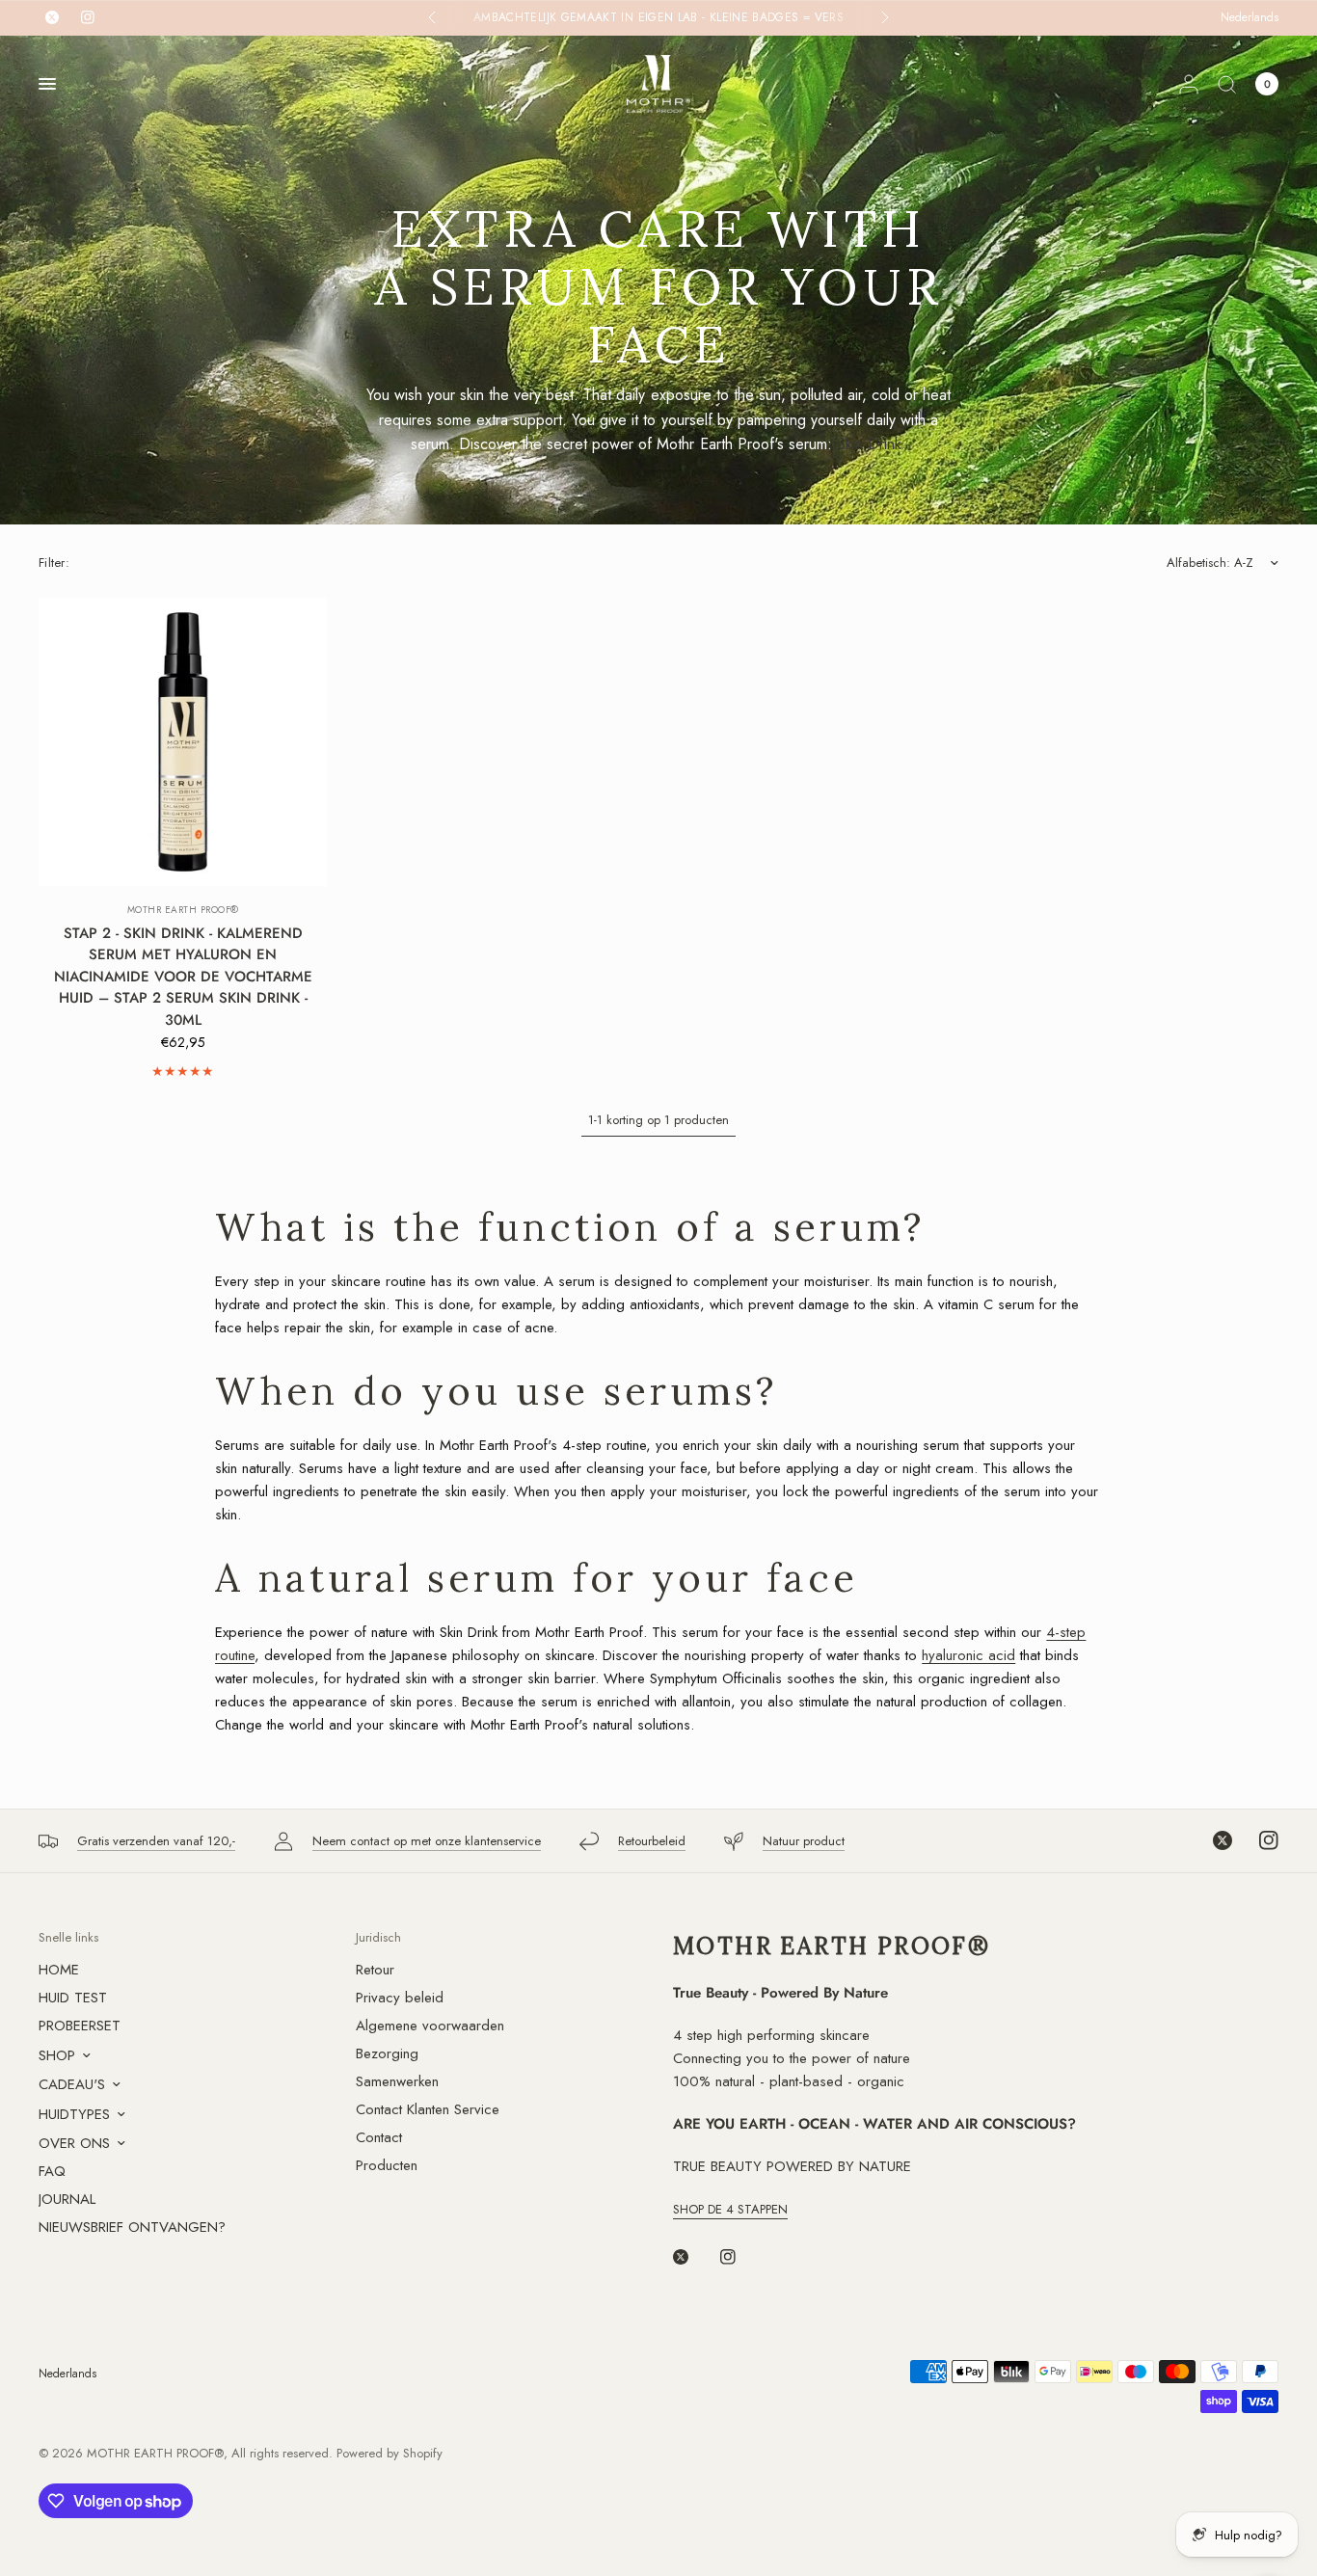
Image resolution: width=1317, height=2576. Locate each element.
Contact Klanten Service (428, 2109)
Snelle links (68, 1937)
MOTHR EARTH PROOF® (183, 910)
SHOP (57, 2055)
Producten (387, 2165)
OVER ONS (74, 2143)
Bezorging (387, 2053)
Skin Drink (869, 444)
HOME (59, 1970)
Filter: (54, 563)
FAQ (52, 2171)
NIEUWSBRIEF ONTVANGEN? (132, 2227)
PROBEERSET (80, 2026)
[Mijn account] (1189, 84)
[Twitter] (1211, 1840)
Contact (379, 2137)
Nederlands (1250, 17)
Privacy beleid (400, 1998)
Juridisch (378, 1937)
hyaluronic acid (968, 1655)
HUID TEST (73, 1998)
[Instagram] (1257, 1840)
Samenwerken (397, 2081)
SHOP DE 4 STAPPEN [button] (730, 2209)
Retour (375, 1970)
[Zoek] (1227, 84)
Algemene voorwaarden (430, 2026)
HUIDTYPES (74, 2114)
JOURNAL (67, 2199)
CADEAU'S (72, 2084)
